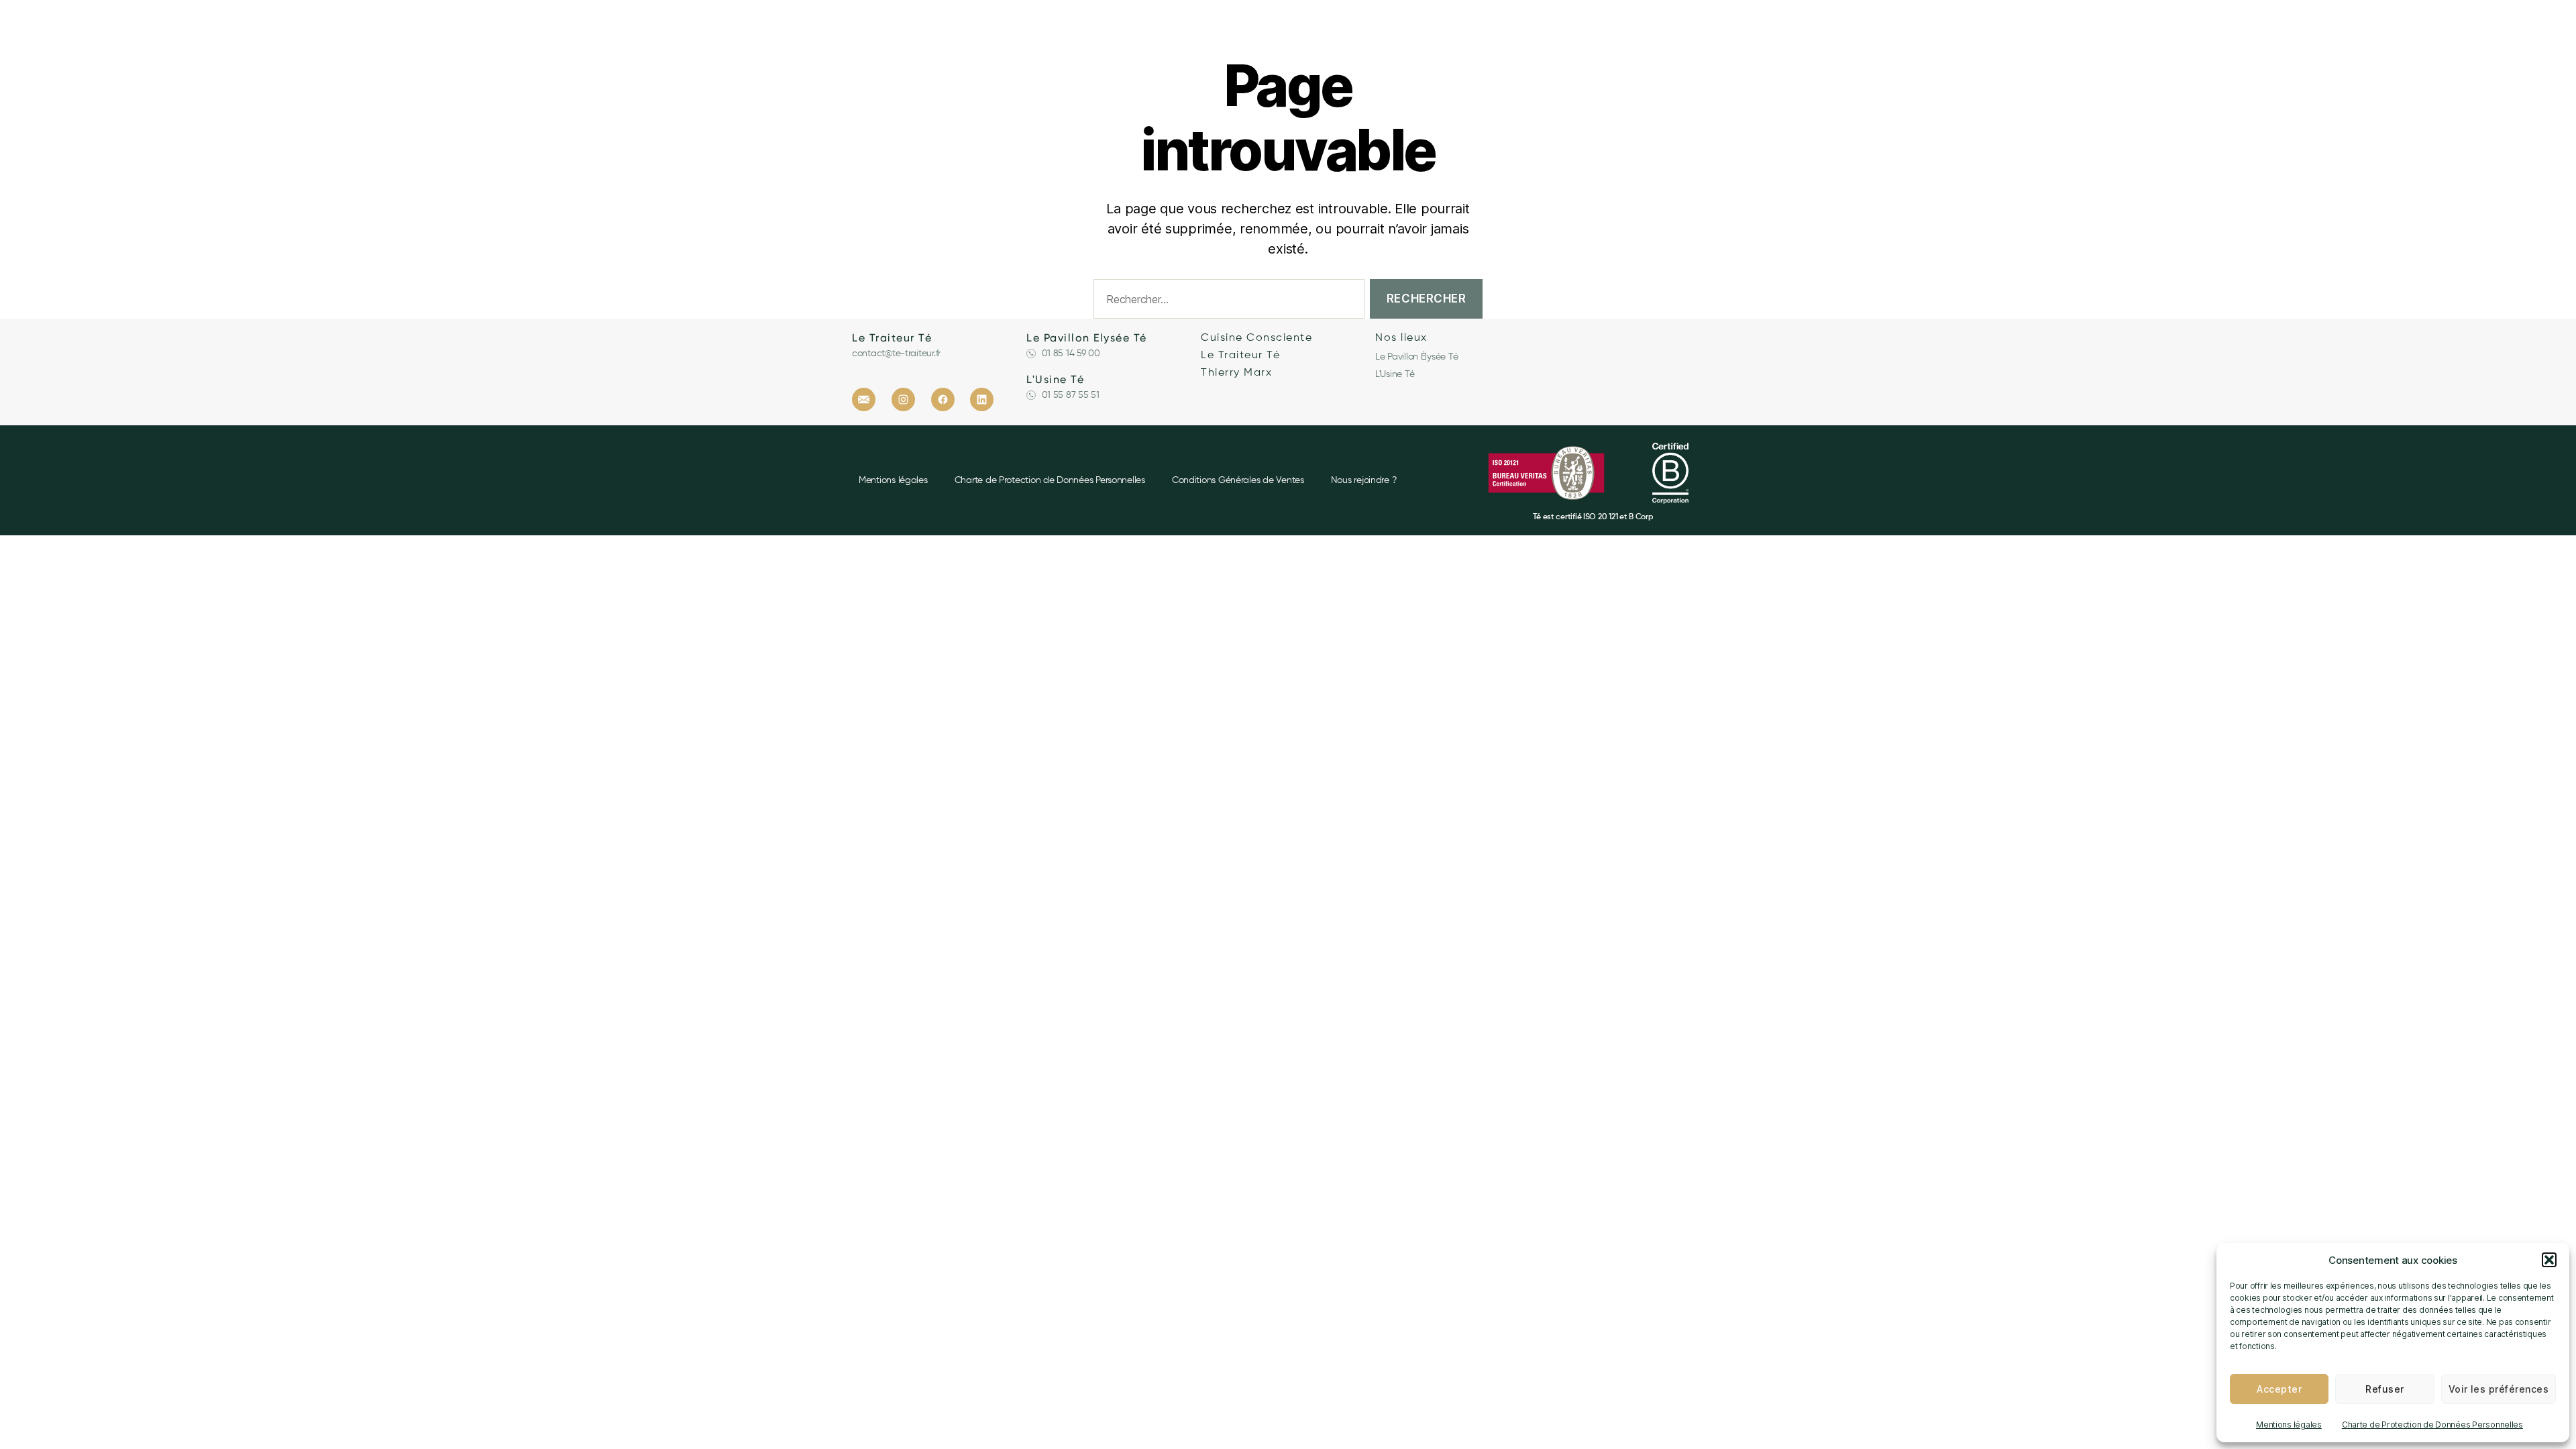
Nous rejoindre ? (1364, 480)
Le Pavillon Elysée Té (1087, 338)
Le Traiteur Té (892, 338)
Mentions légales (2289, 1425)
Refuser (2384, 1389)
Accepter (2279, 1389)
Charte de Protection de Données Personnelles (2432, 1425)
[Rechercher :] (1226, 302)
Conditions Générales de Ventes (1238, 480)
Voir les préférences (2499, 1389)
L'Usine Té (1055, 379)
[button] (2549, 1260)
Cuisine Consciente (1256, 338)
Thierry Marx (1236, 373)
